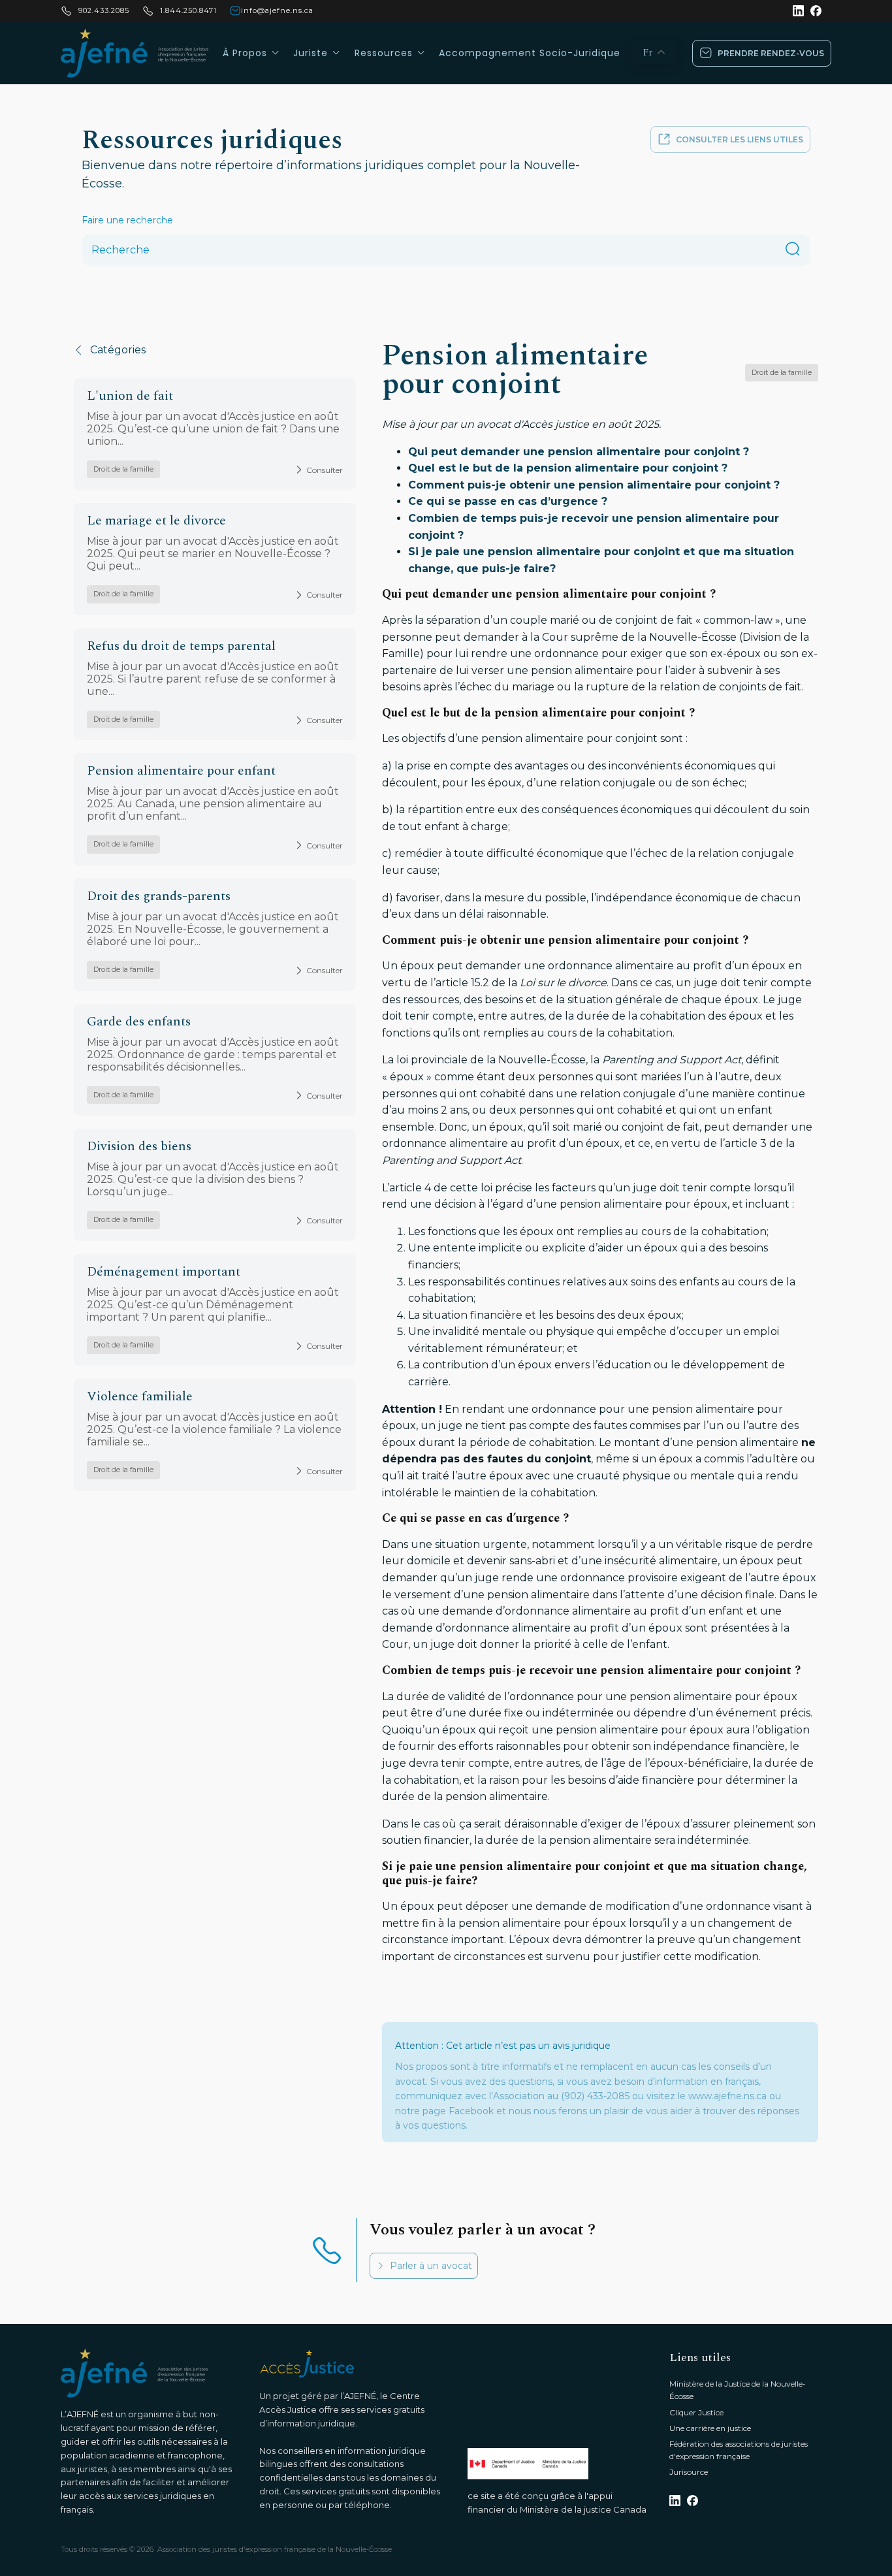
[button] (762, 53)
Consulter (325, 470)
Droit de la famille (123, 469)
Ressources (384, 53)
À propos (245, 53)
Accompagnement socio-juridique (530, 53)
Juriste (311, 53)
